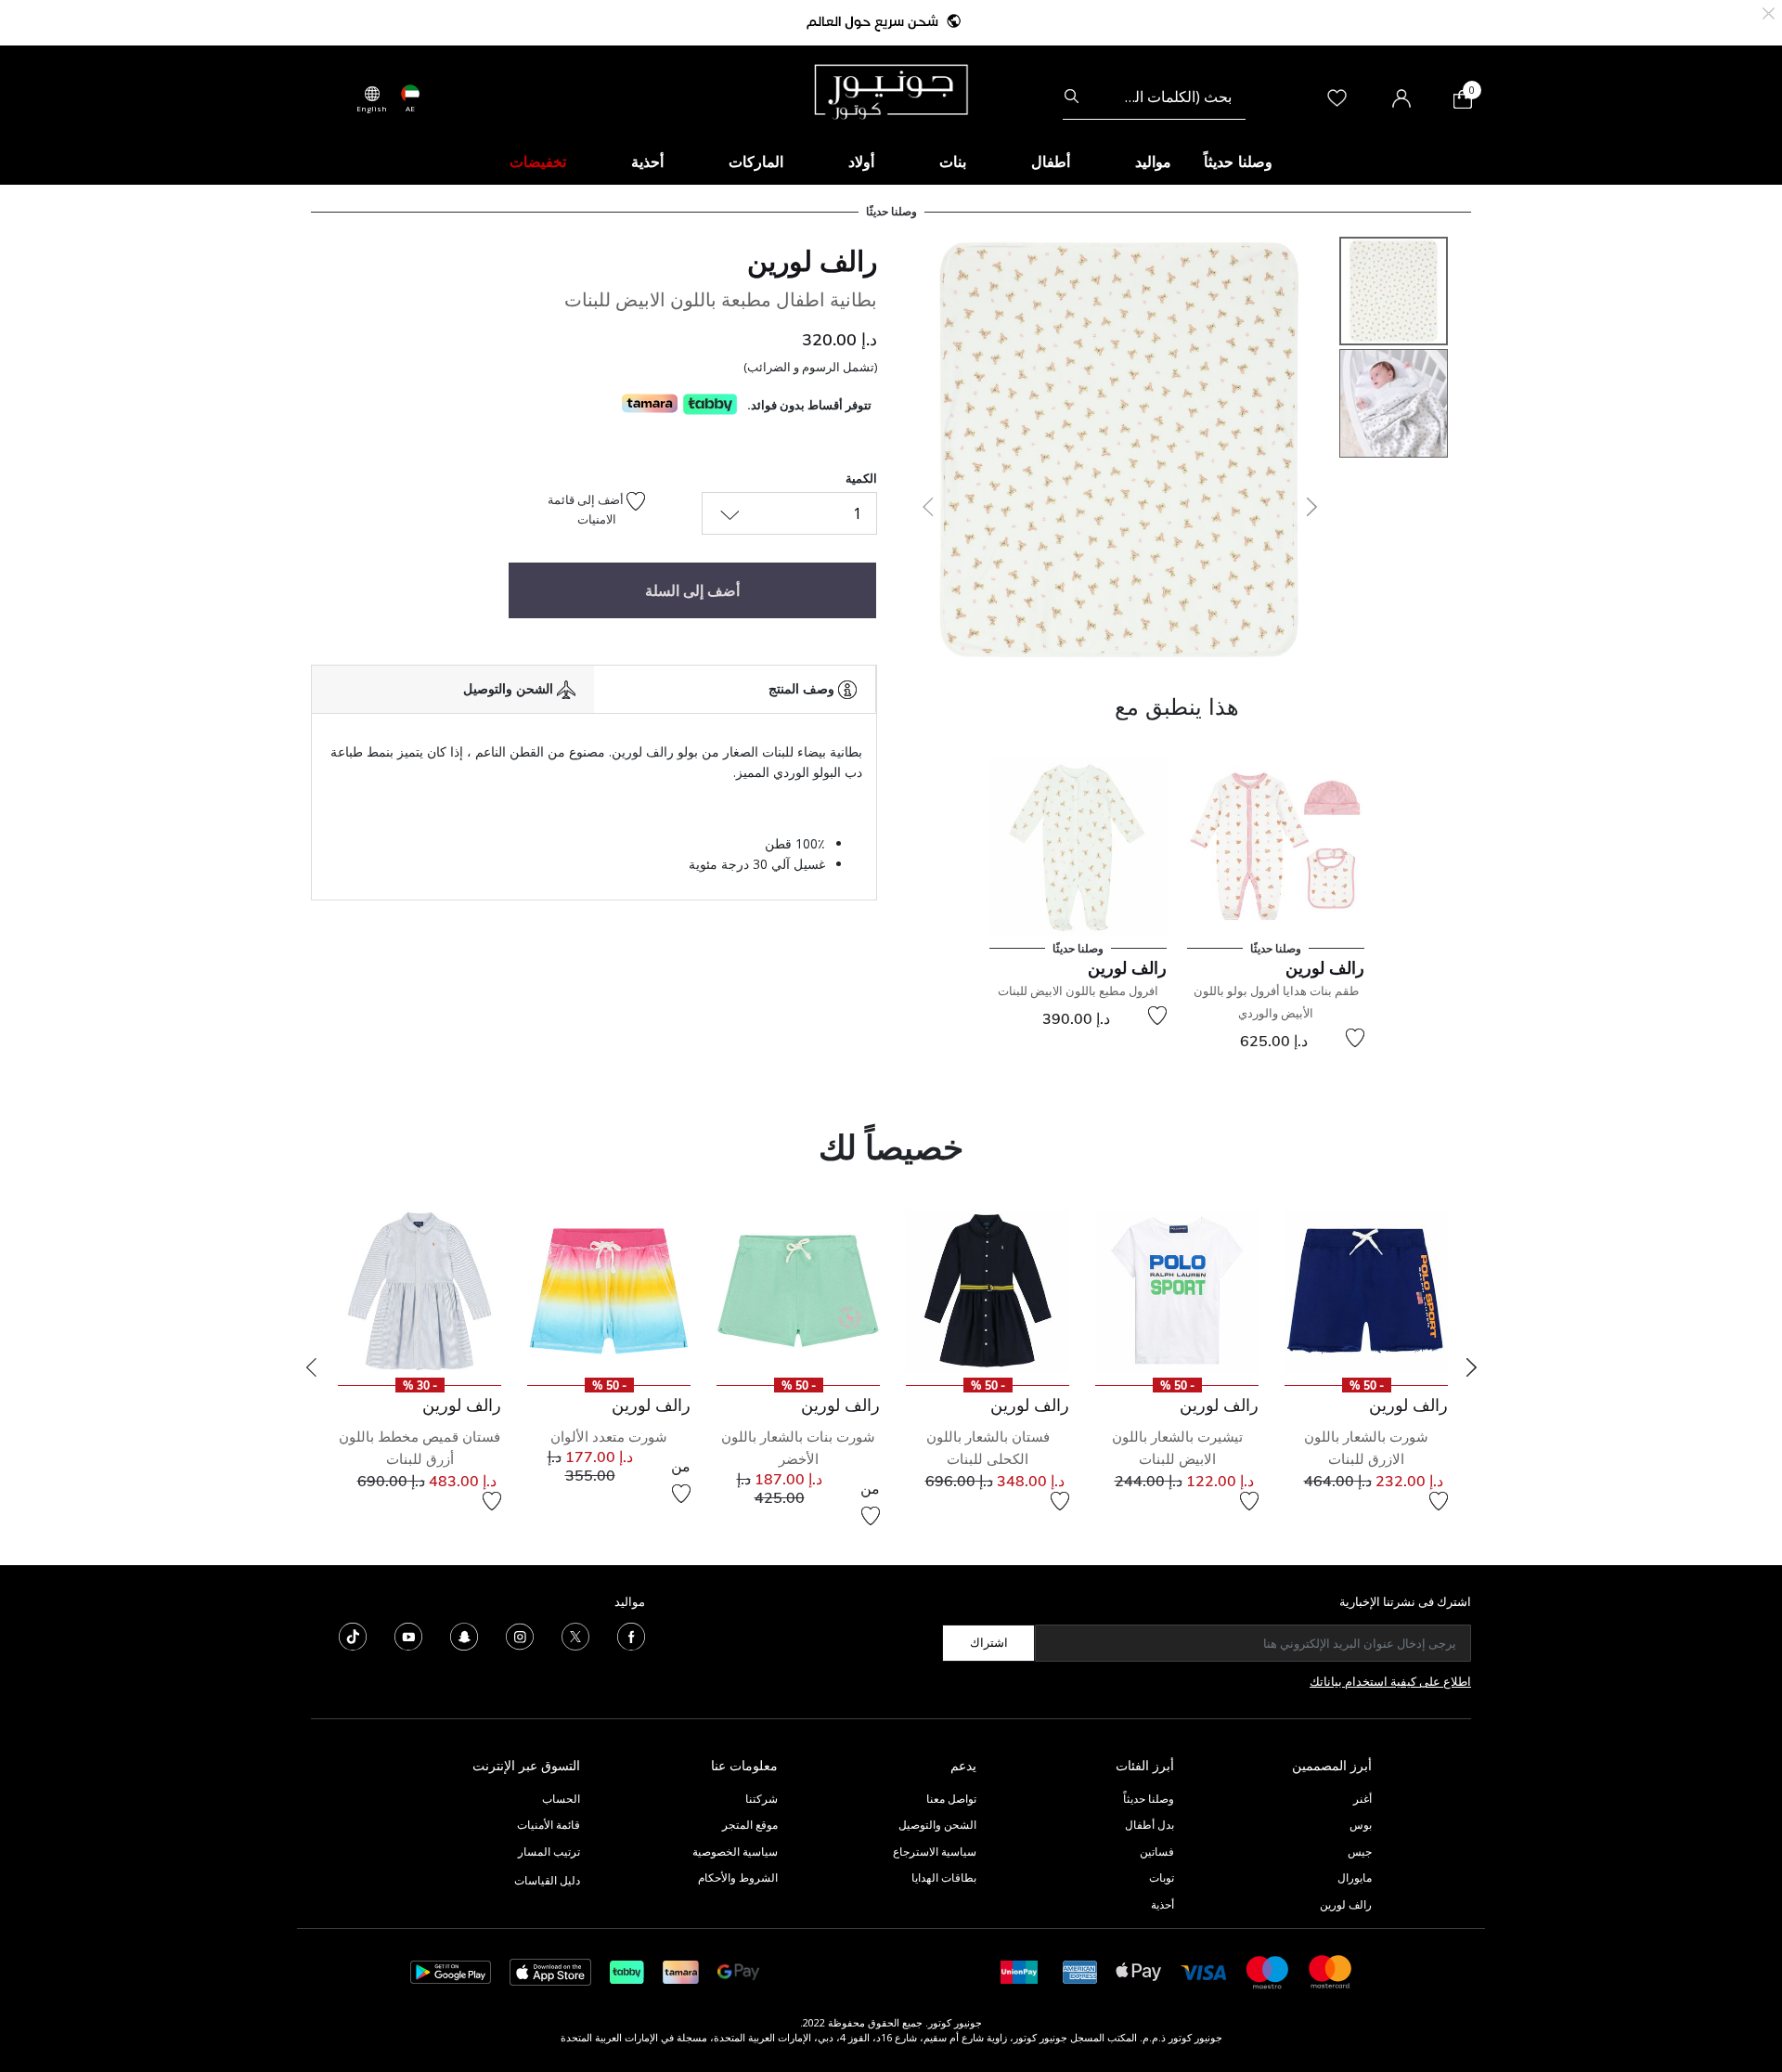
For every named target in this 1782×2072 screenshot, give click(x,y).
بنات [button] (953, 162)
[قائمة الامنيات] (1355, 1038)
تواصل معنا (950, 1799)
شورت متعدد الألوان (609, 1437)
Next (1471, 1367)
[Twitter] (575, 1635)
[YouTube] (408, 1635)
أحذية (1162, 1904)
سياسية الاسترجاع (935, 1852)
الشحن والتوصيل (937, 1825)
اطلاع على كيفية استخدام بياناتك (1390, 1681)
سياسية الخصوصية (735, 1852)
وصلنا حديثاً (1149, 1799)
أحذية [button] (647, 162)
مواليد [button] (1153, 162)
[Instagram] (520, 1635)
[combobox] (1154, 97)
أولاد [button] (861, 162)
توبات (1162, 1878)
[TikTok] (353, 1635)
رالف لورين (812, 261)
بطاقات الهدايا (944, 1878)
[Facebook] (631, 1635)
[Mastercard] (1331, 1970)
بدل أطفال (1149, 1825)
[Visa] (1204, 1971)
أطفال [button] (1051, 162)
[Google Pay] (738, 1970)
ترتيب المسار (549, 1852)
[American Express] (1080, 1970)
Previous (311, 1367)
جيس (1360, 1852)
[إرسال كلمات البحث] (1072, 97)
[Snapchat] (464, 1635)
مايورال (1355, 1878)
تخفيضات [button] (538, 162)
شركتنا (762, 1799)
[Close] (1769, 12)
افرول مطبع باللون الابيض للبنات (1078, 991)
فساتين (1157, 1852)
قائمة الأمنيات (549, 1825)
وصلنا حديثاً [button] (1238, 162)
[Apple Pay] (1139, 1970)
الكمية (861, 478)
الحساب (561, 1799)
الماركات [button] (756, 162)
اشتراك (989, 1642)
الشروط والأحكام (738, 1878)
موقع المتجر (750, 1825)
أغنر (1362, 1799)
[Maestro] (1268, 1970)
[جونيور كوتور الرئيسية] (891, 90)
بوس (1361, 1825)
